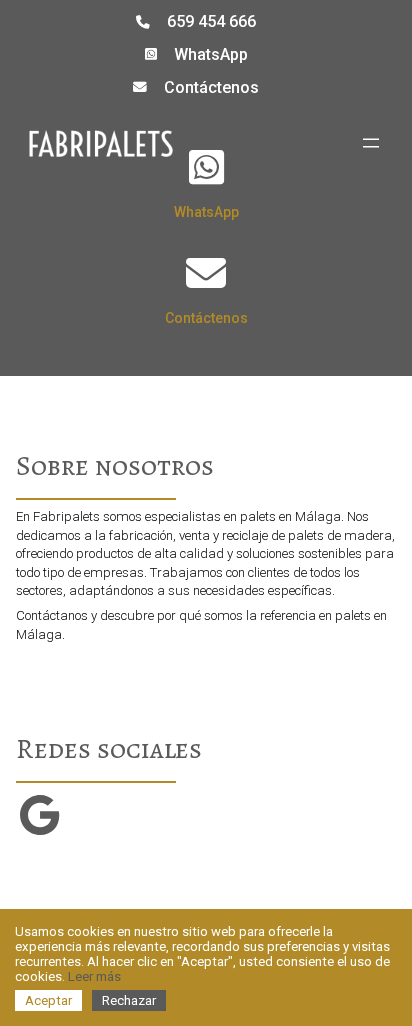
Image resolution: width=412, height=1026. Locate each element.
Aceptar (48, 1000)
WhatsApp (211, 54)
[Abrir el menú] (371, 143)
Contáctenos (211, 87)
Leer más (94, 976)
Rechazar (129, 1000)
